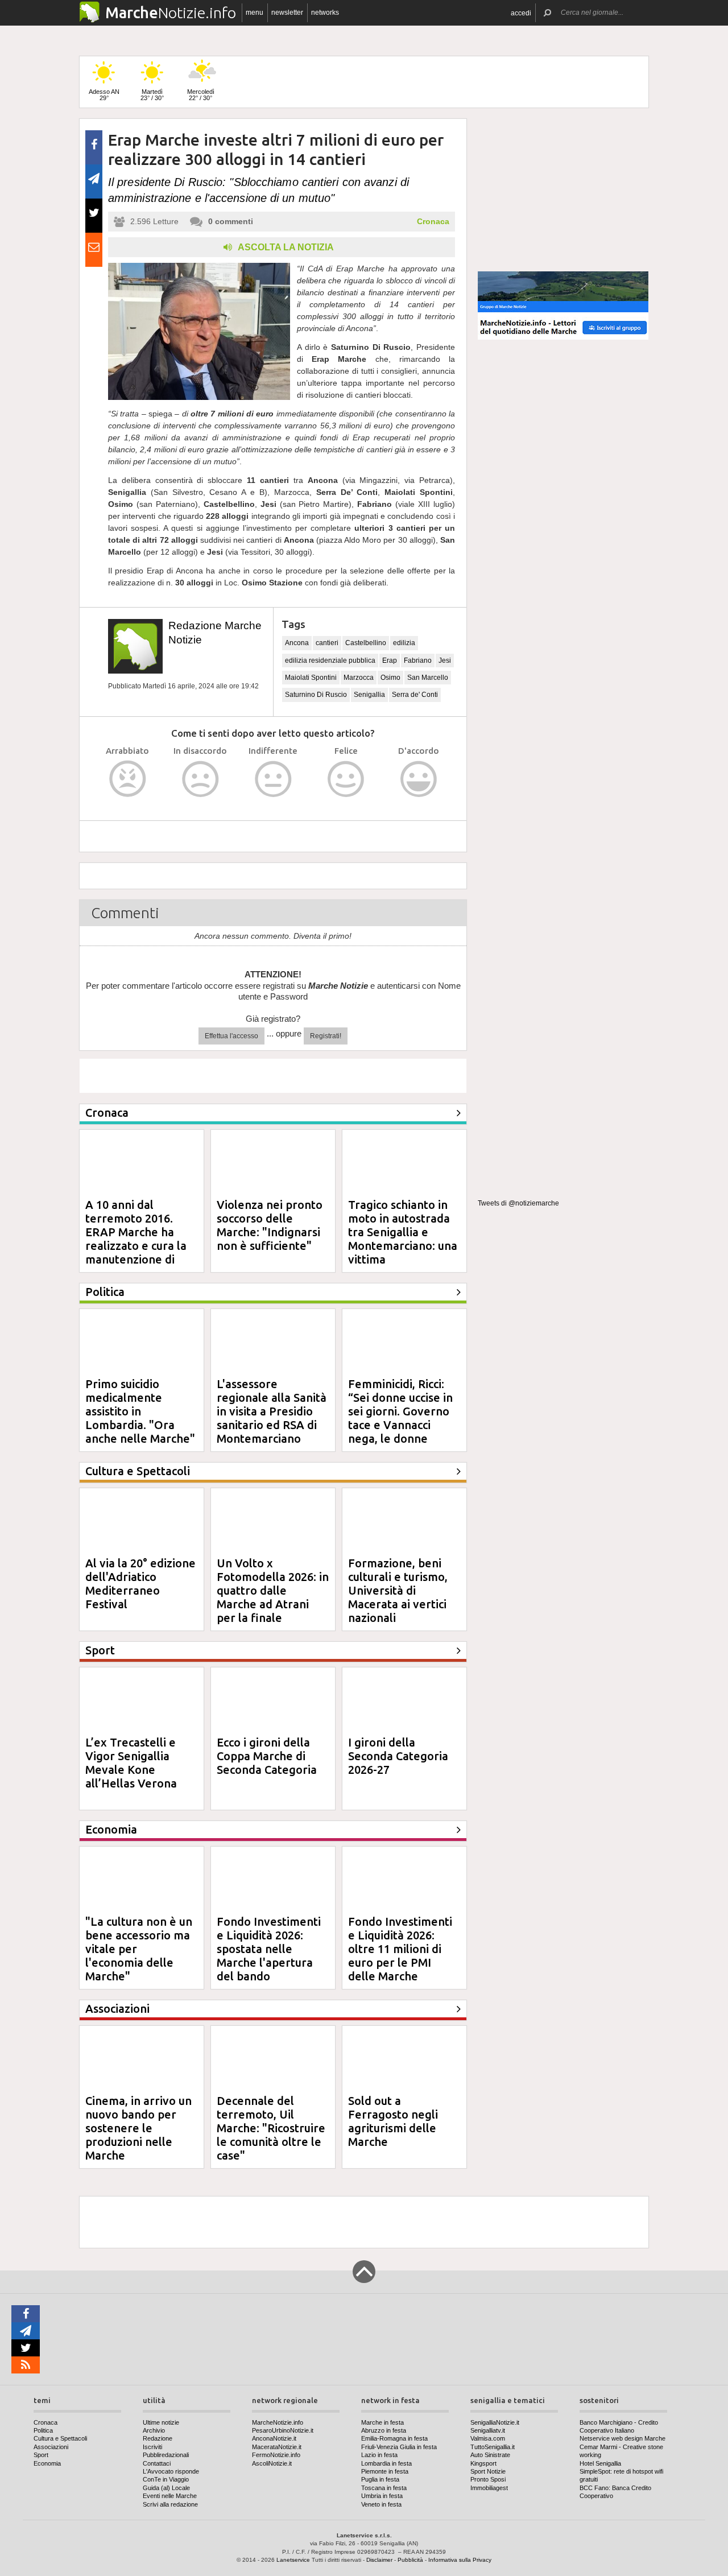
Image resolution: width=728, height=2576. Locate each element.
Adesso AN (104, 95)
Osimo (390, 678)
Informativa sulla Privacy (460, 2560)
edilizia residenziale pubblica (330, 660)
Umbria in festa (382, 2496)
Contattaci (157, 2463)
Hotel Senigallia (600, 2463)
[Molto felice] (419, 779)
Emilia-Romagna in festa (394, 2438)
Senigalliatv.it (488, 2430)
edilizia (404, 643)
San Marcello (428, 678)
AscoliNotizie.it (272, 2463)
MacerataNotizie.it (277, 2447)
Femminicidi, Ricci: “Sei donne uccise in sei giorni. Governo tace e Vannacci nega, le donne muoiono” (400, 1418)
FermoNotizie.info (276, 2455)
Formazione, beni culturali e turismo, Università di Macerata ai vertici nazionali (398, 1590)
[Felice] (346, 779)
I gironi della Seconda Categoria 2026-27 (398, 1756)
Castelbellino (366, 643)
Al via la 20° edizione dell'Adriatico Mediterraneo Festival (140, 1584)
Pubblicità (410, 2560)
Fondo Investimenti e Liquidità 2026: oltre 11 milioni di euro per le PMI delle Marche (400, 1949)
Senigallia (369, 695)
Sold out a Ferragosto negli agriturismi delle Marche (393, 2121)
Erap (390, 660)
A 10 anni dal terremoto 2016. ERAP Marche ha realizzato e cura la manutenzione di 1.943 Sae (136, 1239)
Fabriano (418, 660)
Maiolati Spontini (311, 678)
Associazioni (51, 2447)
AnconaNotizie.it (274, 2438)
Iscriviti (152, 2447)
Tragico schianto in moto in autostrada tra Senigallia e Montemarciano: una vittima (403, 1232)
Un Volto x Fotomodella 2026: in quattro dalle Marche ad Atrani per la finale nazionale (273, 1597)
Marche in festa (382, 2422)
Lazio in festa (379, 2455)
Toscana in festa (384, 2488)
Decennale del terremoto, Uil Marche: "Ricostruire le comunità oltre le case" (271, 2128)
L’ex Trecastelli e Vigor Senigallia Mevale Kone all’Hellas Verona (131, 1763)
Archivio (154, 2430)
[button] (521, 13)
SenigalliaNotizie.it (495, 2422)
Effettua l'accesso (231, 1036)
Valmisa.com (488, 2438)
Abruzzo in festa (384, 2430)
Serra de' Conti (415, 695)
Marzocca (359, 678)
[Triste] (200, 779)
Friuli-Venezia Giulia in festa (399, 2447)
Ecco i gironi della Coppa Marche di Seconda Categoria (267, 1756)
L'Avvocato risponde (171, 2471)
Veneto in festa (381, 2504)
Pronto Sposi (488, 2479)
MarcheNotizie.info (278, 2422)
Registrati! (326, 1036)
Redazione (158, 2438)
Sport (41, 2455)
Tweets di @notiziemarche (518, 1203)
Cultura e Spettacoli (60, 2438)
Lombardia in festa (386, 2463)
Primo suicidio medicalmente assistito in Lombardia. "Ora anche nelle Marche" (140, 1411)
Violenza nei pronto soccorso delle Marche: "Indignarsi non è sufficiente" (270, 1225)
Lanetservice (293, 2560)
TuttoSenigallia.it (493, 2447)
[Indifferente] (273, 779)
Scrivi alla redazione (170, 2504)
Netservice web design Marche (622, 2438)
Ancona (297, 643)
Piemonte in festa (385, 2471)
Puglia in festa (380, 2479)
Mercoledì (201, 95)
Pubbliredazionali (166, 2455)
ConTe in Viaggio (166, 2479)
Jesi (445, 660)
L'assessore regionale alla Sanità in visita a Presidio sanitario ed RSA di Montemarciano (272, 1411)
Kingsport (483, 2463)
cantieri (327, 643)
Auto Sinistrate (490, 2455)
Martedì (152, 95)
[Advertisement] (563, 190)
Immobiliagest (489, 2488)
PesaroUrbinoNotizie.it (283, 2430)
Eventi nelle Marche (170, 2496)
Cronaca (433, 221)
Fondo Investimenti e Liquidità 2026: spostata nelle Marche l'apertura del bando (269, 1949)
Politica (43, 2430)
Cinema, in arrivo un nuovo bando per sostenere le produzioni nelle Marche (138, 2128)
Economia (47, 2463)
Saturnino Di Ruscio (316, 695)
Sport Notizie (488, 2471)
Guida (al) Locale (166, 2488)
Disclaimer (379, 2560)
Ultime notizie (161, 2422)
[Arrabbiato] (128, 779)
